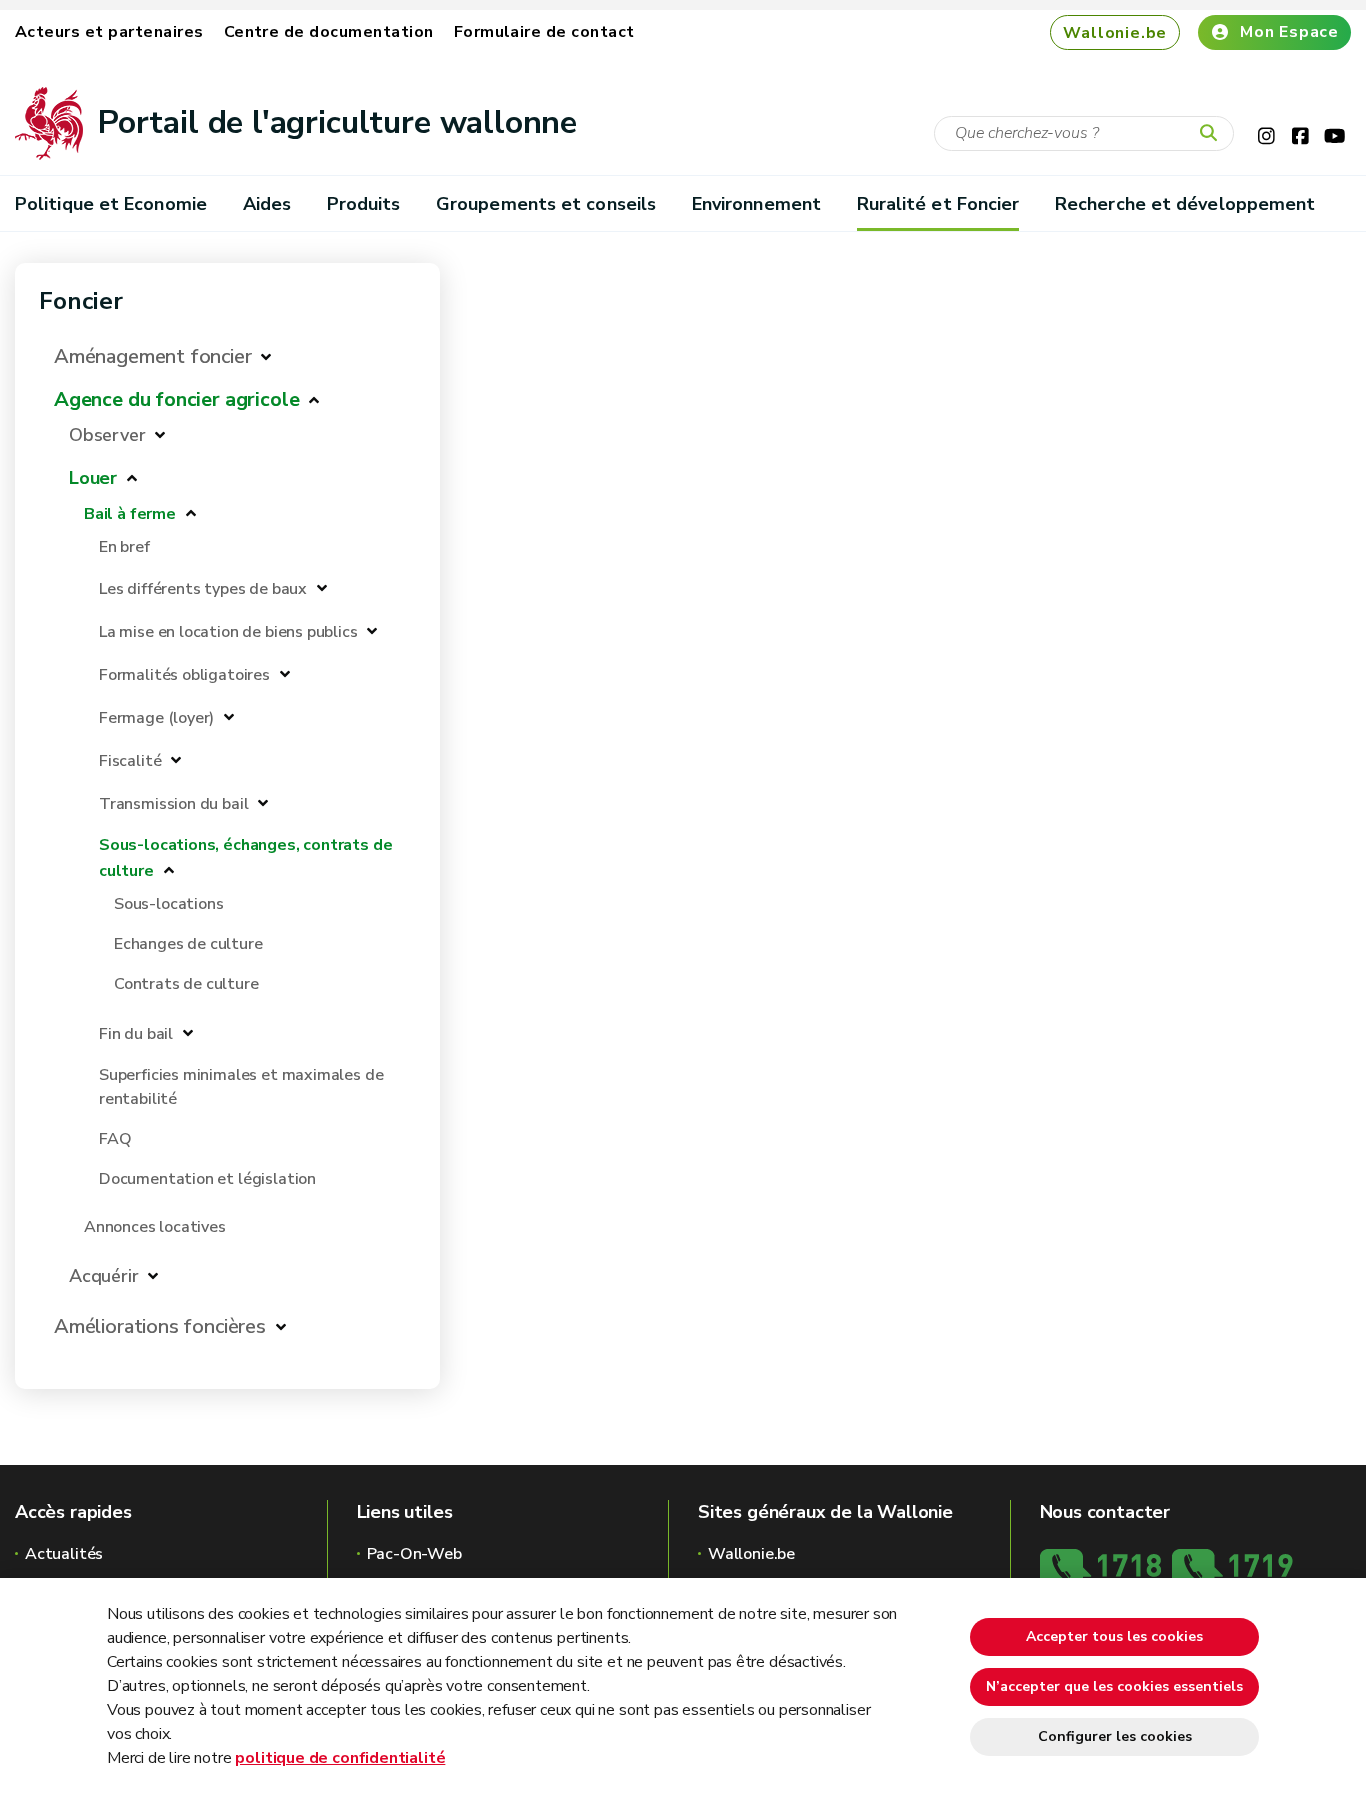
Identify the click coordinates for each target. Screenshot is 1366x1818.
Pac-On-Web (414, 1554)
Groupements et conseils (546, 204)
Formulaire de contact (544, 32)
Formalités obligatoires (184, 675)
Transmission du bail (173, 804)
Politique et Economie (111, 204)
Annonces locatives (155, 1227)
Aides (267, 204)
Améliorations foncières (160, 1326)
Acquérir (104, 1276)
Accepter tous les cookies (1114, 1636)
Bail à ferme (130, 514)
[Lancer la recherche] (1213, 134)
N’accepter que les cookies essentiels (1114, 1686)
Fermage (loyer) (156, 718)
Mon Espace (1289, 32)
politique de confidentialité (340, 1758)
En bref (124, 547)
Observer (107, 435)
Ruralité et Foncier (938, 204)
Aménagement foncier (153, 356)
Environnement (756, 204)
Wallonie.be (1115, 33)
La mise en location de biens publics (228, 632)
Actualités (64, 1554)
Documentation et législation (207, 1179)
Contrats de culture (186, 984)
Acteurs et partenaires (109, 32)
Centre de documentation (329, 32)
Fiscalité (130, 761)
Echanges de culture (188, 944)
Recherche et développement (1185, 204)
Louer (93, 478)
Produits (364, 204)
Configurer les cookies (1115, 1736)
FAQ (115, 1139)
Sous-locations (168, 904)
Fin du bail (136, 1034)
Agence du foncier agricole (176, 399)
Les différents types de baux (203, 589)
